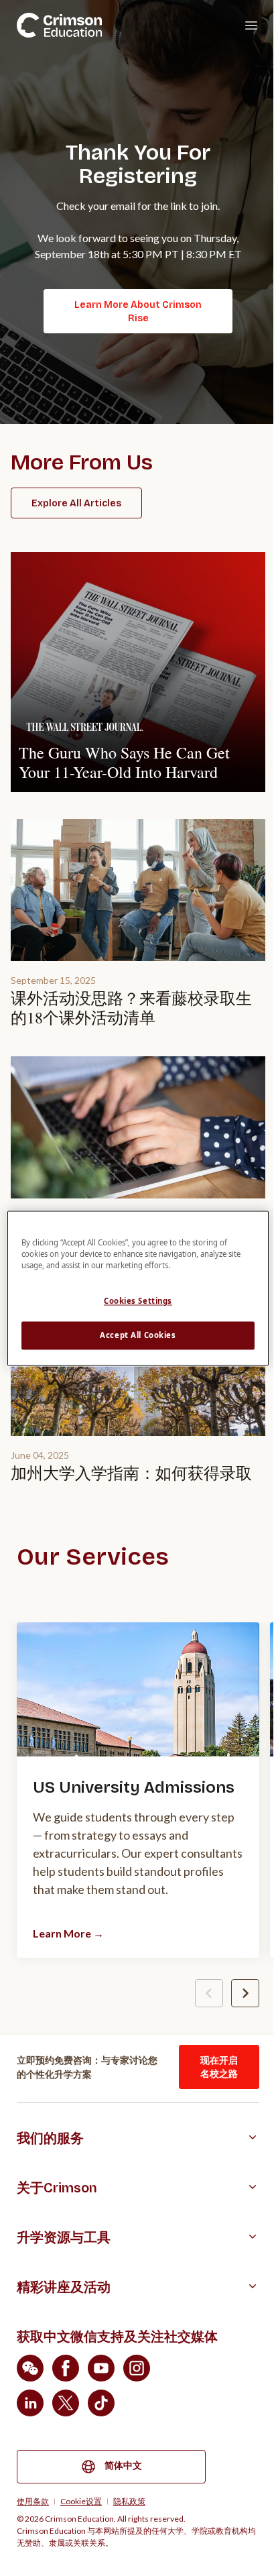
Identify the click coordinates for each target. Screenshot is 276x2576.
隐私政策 (129, 2502)
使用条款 (33, 2502)
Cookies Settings (138, 1301)
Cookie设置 (81, 2502)
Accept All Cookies (138, 1335)
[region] (138, 1288)
